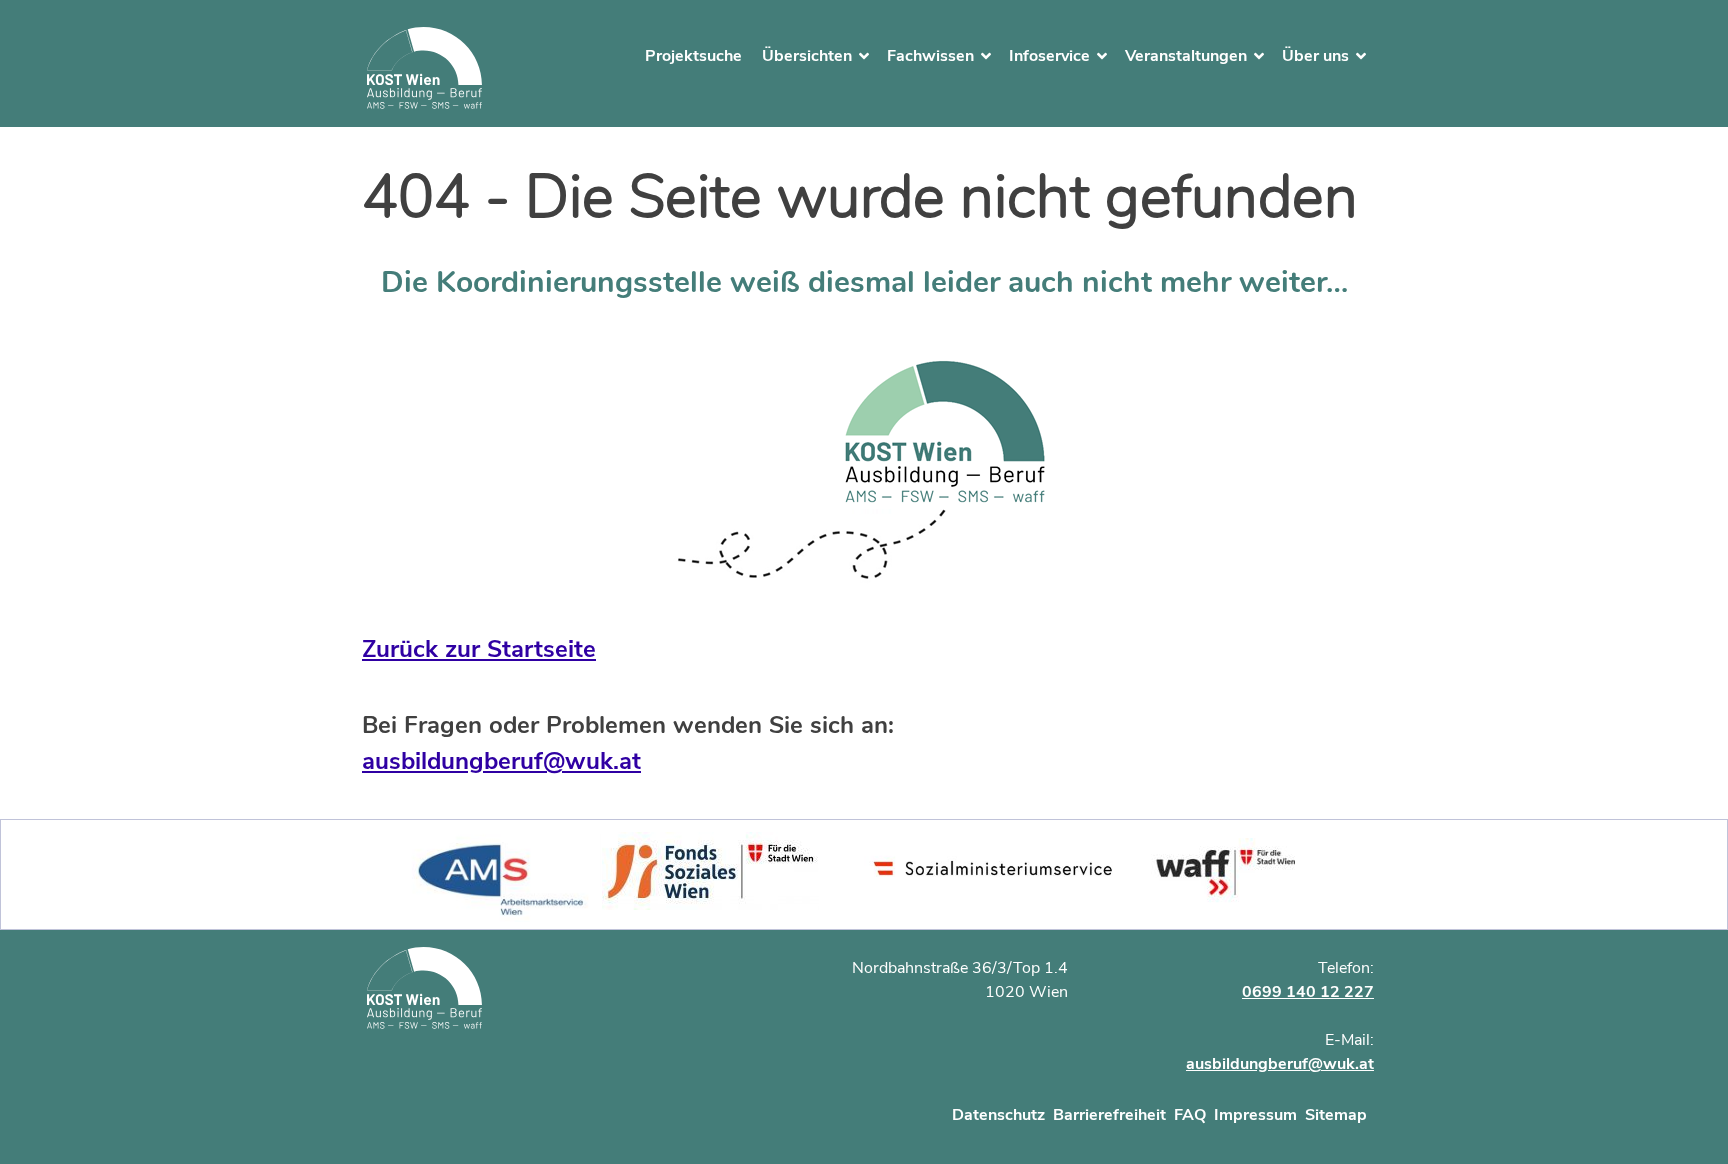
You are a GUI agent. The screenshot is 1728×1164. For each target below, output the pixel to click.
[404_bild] (864, 470)
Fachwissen (930, 56)
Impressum (1255, 1115)
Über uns (1315, 56)
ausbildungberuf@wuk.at (501, 761)
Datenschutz (998, 1115)
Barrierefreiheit (1109, 1115)
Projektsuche (693, 56)
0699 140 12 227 (1308, 992)
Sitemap (1336, 1115)
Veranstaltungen (1186, 56)
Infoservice (1049, 56)
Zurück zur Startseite (479, 649)
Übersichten (807, 56)
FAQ (1190, 1115)
